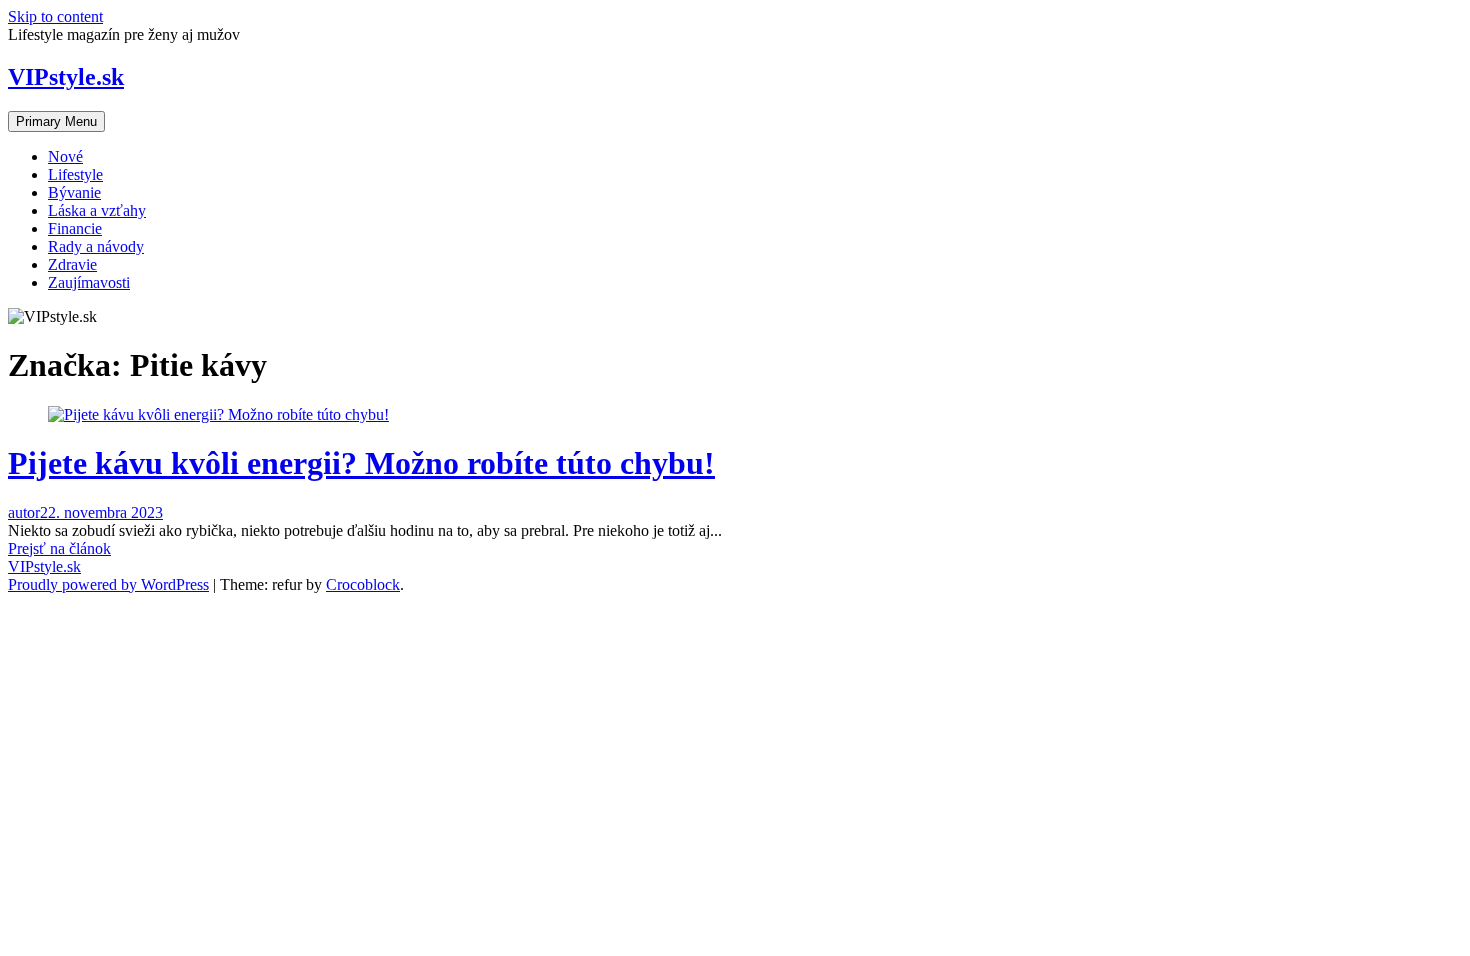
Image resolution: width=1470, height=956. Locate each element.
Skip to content (55, 16)
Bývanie (74, 192)
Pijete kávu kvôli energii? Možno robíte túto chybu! (361, 463)
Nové (65, 156)
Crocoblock (363, 584)
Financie (75, 228)
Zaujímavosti (89, 282)
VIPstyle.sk (66, 77)
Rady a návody (96, 246)
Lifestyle (75, 174)
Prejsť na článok (59, 548)
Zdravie (72, 264)
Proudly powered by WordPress (108, 584)
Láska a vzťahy (97, 210)
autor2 (28, 512)
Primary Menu (56, 121)
